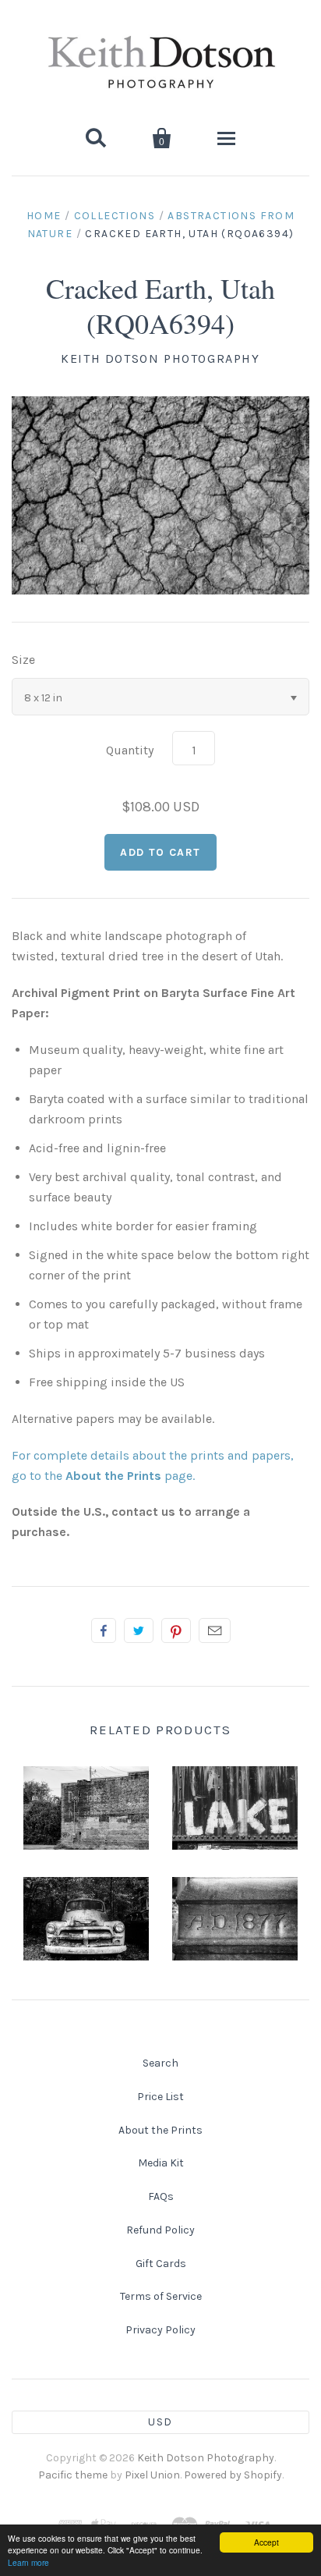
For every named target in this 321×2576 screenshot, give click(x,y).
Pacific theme (73, 2475)
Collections (115, 216)
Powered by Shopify (233, 2475)
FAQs (161, 2196)
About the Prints (160, 2130)
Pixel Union (152, 2475)
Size (23, 660)
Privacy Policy (160, 2330)
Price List (160, 2097)
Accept (266, 2542)
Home (44, 216)
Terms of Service (161, 2296)
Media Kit (161, 2163)
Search (160, 2063)
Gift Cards (161, 2264)
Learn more (28, 2562)
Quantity (130, 750)
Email (215, 1630)
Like (104, 1630)
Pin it (176, 1630)
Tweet (139, 1630)
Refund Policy (160, 2230)
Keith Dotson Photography (160, 358)
